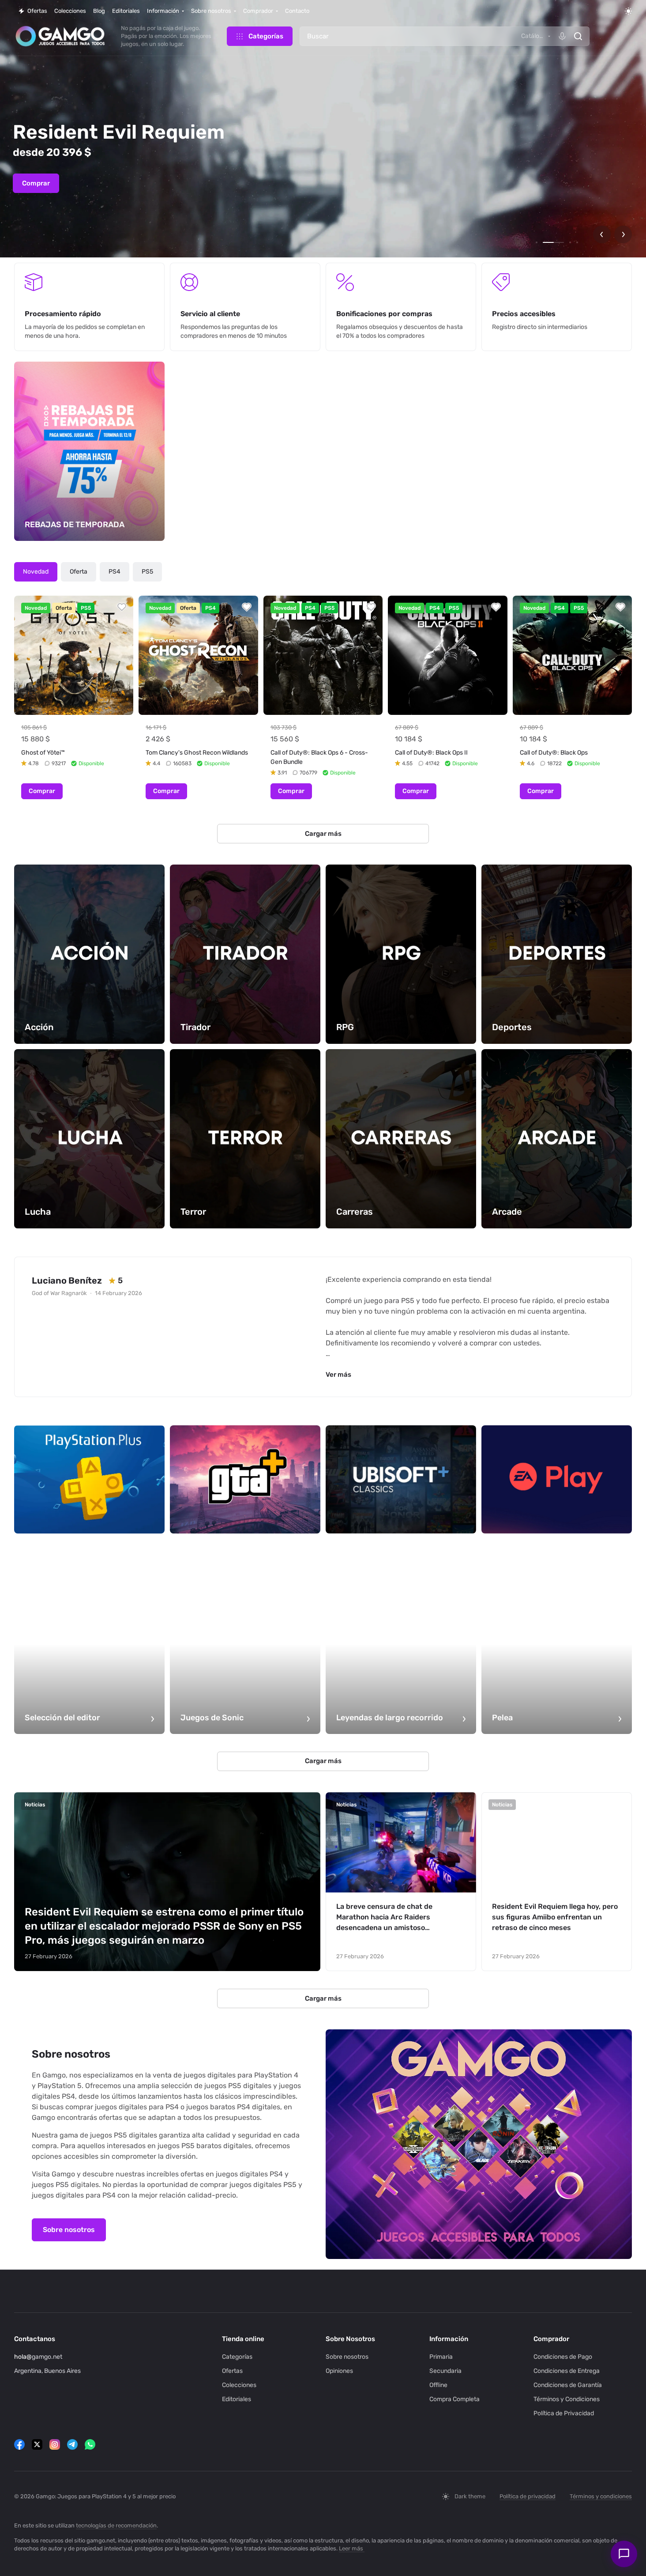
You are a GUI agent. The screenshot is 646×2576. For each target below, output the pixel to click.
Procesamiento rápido (63, 314)
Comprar (36, 183)
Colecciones (239, 2385)
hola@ (23, 2357)
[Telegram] (72, 2444)
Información (449, 2339)
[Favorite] (122, 607)
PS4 (115, 572)
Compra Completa (454, 2399)
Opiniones (339, 2371)
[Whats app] (90, 2444)
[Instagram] (55, 2444)
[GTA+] (245, 1479)
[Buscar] (578, 36)
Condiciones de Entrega (567, 2371)
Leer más (351, 2548)
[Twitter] (37, 2444)
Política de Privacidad (564, 2413)
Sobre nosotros (69, 2230)
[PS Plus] (89, 1479)
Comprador (551, 2339)
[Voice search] (562, 36)
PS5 (147, 572)
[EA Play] (557, 1479)
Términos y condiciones (601, 2496)
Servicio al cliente (210, 314)
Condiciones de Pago (563, 2357)
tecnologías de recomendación (116, 2525)
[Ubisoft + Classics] (401, 1479)
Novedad (36, 572)
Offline (438, 2385)
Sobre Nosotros (350, 2339)
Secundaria (445, 2371)
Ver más (338, 1375)
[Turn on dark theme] (628, 11)
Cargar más (323, 834)
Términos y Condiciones (567, 2399)
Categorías (237, 2357)
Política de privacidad (528, 2496)
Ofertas (232, 2371)
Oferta (79, 572)
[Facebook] (19, 2444)
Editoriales (237, 2399)
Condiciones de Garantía (568, 2385)
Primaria (441, 2357)
